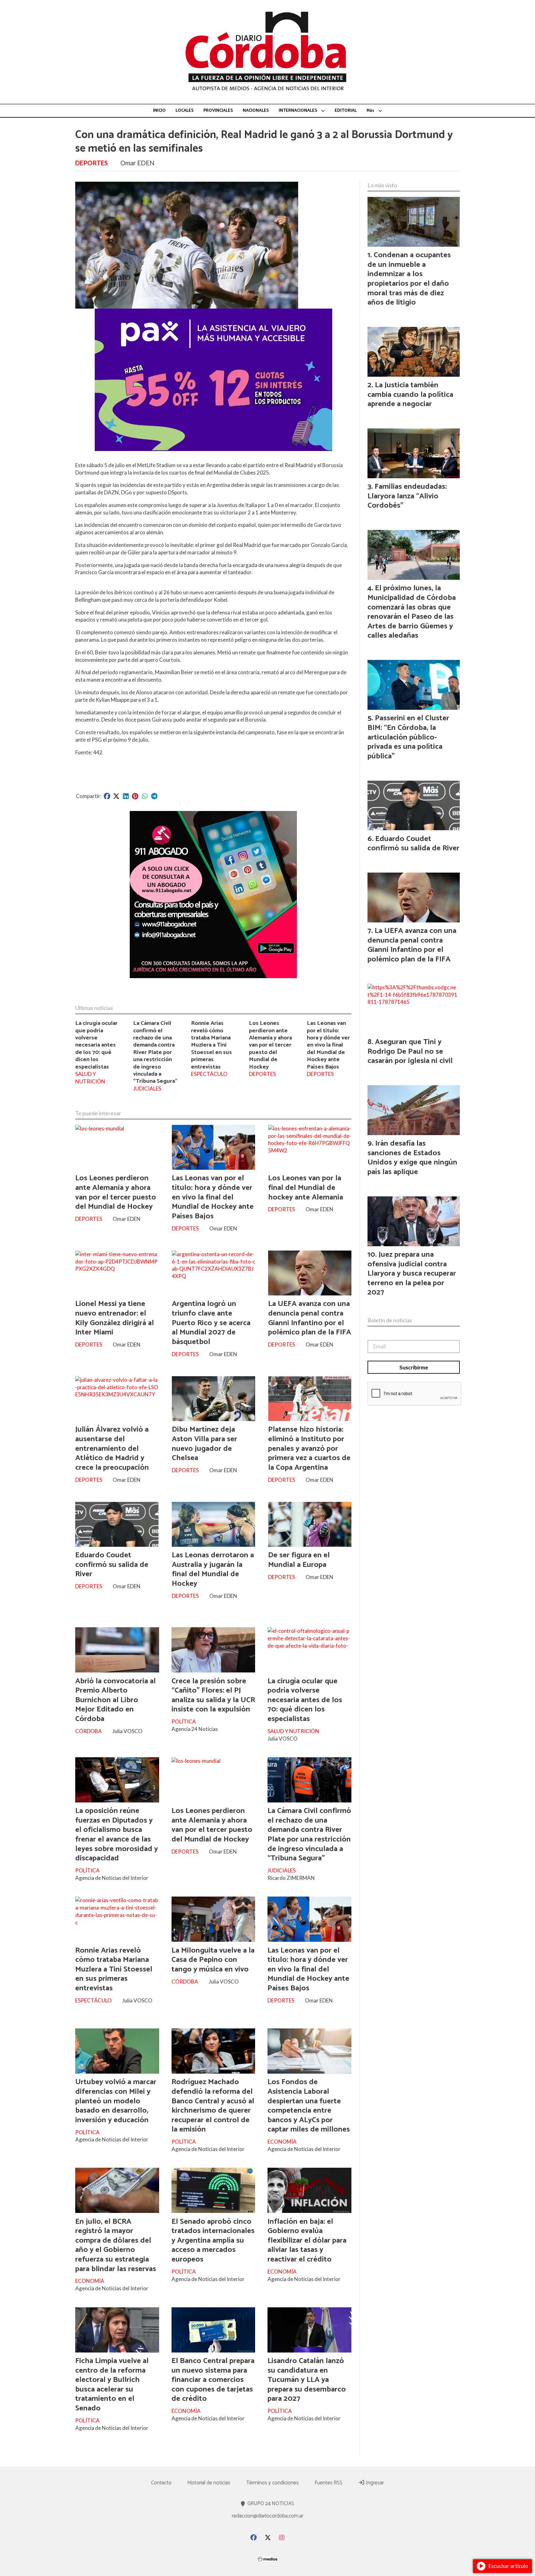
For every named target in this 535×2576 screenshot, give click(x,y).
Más (370, 111)
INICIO (159, 111)
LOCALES (185, 111)
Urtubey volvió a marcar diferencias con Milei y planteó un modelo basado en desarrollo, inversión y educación (116, 2101)
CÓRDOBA (89, 1731)
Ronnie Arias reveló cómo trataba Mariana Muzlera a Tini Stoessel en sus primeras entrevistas (211, 1045)
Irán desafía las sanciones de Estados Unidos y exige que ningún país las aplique (412, 1158)
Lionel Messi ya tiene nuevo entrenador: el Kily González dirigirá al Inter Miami (115, 1318)
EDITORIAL (346, 111)
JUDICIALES (147, 1089)
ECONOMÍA (282, 2142)
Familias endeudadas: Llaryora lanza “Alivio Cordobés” (407, 496)
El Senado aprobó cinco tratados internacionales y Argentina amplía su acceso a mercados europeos (213, 2240)
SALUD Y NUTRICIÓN (90, 1078)
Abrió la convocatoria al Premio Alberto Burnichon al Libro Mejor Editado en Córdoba (115, 1700)
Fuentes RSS (328, 2483)
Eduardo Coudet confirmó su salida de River (112, 1565)
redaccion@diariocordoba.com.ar (268, 2516)
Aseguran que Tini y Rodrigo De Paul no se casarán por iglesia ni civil (410, 1051)
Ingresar (374, 2483)
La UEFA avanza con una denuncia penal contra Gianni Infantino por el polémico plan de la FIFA (310, 1318)
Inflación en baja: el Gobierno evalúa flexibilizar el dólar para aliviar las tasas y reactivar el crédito (307, 2240)
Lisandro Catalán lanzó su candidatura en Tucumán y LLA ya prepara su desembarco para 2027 (307, 2380)
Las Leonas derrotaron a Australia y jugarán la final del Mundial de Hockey (213, 1569)
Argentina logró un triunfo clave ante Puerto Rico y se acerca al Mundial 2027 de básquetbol (211, 1323)
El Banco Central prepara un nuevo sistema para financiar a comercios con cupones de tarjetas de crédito (213, 2380)
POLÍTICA (184, 1722)
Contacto (161, 2483)
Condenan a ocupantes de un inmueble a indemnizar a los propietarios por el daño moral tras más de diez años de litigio (409, 279)
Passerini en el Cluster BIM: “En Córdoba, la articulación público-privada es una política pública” (408, 737)
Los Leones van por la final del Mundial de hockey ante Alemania (306, 1188)
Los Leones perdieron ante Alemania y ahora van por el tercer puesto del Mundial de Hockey (270, 1045)
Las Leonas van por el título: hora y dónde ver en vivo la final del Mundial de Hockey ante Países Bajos (328, 1045)
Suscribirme (414, 1367)
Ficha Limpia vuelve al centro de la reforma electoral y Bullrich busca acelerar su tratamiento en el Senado (112, 2385)
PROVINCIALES (218, 111)
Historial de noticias (209, 2483)
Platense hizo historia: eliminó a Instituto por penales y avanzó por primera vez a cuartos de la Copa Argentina (309, 1448)
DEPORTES (91, 163)
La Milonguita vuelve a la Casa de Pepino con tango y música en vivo (213, 1960)
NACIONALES (256, 111)
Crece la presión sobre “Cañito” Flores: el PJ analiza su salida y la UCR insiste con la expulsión (213, 1695)
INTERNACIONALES (298, 111)
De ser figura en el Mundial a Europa (299, 1560)
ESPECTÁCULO (209, 1074)
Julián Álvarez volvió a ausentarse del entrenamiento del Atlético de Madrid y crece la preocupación (112, 1448)
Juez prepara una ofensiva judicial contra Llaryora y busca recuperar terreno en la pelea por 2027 (412, 1273)
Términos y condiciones (272, 2483)
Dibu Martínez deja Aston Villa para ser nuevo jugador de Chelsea (204, 1444)
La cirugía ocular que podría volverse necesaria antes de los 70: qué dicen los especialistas (96, 1045)
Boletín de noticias (390, 1320)
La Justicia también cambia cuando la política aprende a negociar (410, 395)
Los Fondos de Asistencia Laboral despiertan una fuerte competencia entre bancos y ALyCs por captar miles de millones (309, 2106)
